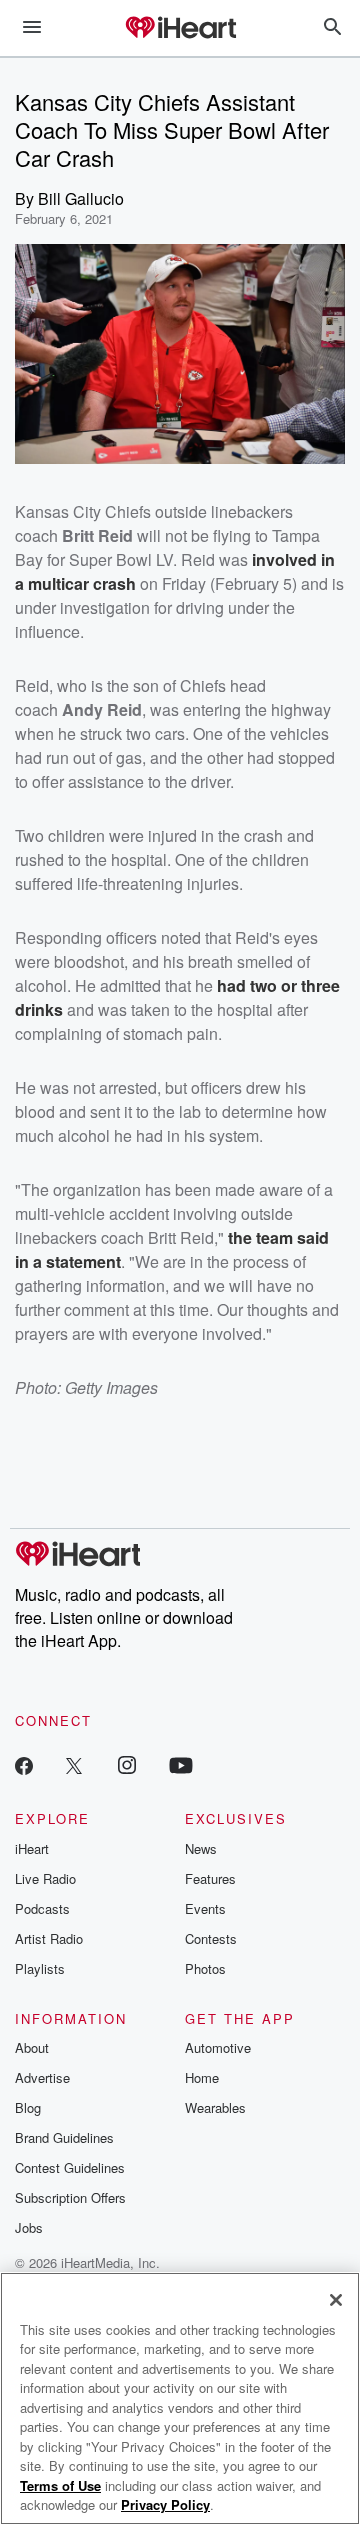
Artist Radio (49, 1938)
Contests (211, 1938)
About (32, 2047)
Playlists (40, 1968)
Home (202, 2077)
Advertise (42, 2077)
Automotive (218, 2047)
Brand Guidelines (64, 2137)
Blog (28, 2107)
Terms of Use (60, 2485)
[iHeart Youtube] (181, 1764)
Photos (205, 1968)
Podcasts (42, 1908)
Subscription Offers (70, 2197)
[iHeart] (180, 29)
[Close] (336, 2300)
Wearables (215, 2107)
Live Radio (45, 1878)
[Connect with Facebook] (24, 1764)
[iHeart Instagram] (127, 1764)
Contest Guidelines (70, 2167)
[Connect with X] (74, 1764)
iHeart (32, 1848)
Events (205, 1908)
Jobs (29, 2227)
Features (210, 1878)
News (201, 1848)
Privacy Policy (165, 2504)
